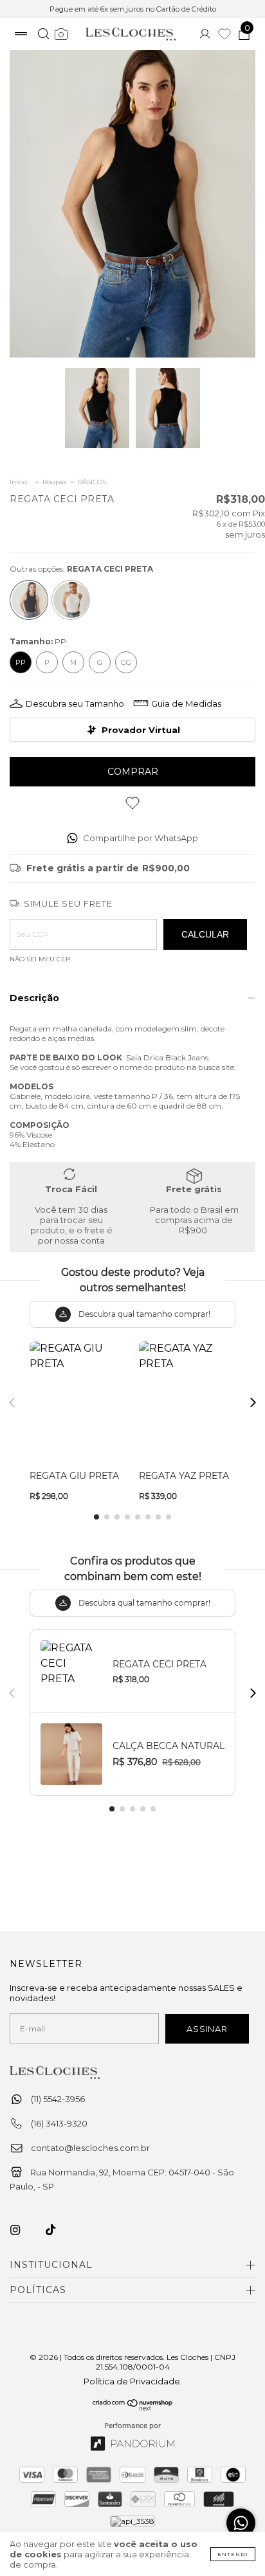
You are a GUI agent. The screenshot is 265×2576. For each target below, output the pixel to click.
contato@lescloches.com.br (90, 2148)
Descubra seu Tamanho (75, 703)
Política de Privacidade (132, 2381)
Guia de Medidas (186, 703)
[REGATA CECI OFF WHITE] (71, 600)
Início (18, 482)
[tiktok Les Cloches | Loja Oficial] (58, 2229)
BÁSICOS (92, 482)
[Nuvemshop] (133, 2408)
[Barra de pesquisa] (43, 35)
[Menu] (21, 35)
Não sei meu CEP (40, 959)
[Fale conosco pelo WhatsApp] (241, 2523)
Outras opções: (81, 569)
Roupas (54, 482)
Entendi (233, 2554)
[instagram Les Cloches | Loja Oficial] (23, 2229)
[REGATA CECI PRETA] (29, 600)
